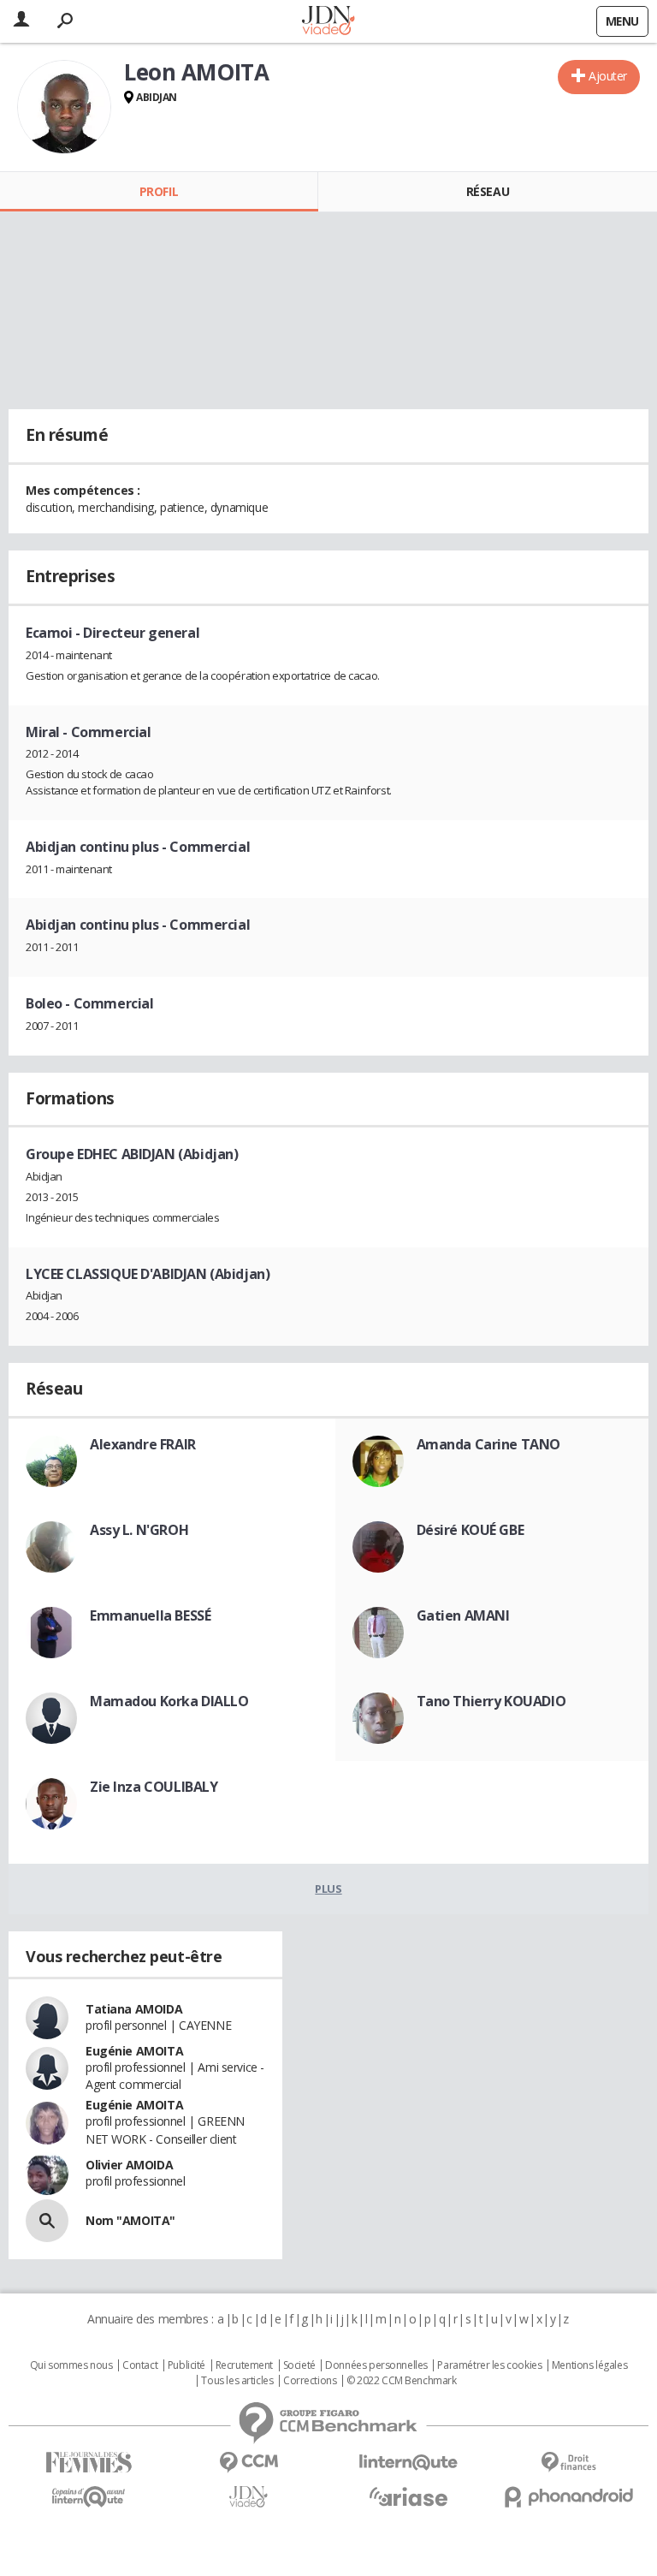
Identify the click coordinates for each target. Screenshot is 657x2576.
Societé (299, 2365)
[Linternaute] (408, 2463)
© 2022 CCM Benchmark (402, 2381)
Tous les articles (237, 2381)
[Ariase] (408, 2496)
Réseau (488, 191)
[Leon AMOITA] (64, 107)
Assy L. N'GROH (139, 1530)
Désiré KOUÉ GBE (471, 1530)
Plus (328, 1889)
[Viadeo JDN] (249, 2497)
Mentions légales (589, 2365)
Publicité (186, 2365)
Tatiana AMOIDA (134, 2009)
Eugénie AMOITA (134, 2051)
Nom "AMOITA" (130, 2220)
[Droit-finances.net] (568, 2463)
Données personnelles (376, 2365)
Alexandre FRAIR (143, 1444)
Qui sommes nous (71, 2365)
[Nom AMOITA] (47, 2221)
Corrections (310, 2381)
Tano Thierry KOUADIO (491, 1701)
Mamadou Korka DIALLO (169, 1701)
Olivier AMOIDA (129, 2165)
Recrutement (244, 2365)
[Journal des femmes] (89, 2463)
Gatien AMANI (463, 1615)
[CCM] (249, 2463)
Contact (140, 2365)
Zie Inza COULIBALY (154, 1787)
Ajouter (608, 76)
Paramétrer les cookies (489, 2365)
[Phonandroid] (568, 2497)
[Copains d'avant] (89, 2497)
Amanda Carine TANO (488, 1444)
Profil (159, 191)
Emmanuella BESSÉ (150, 1615)
